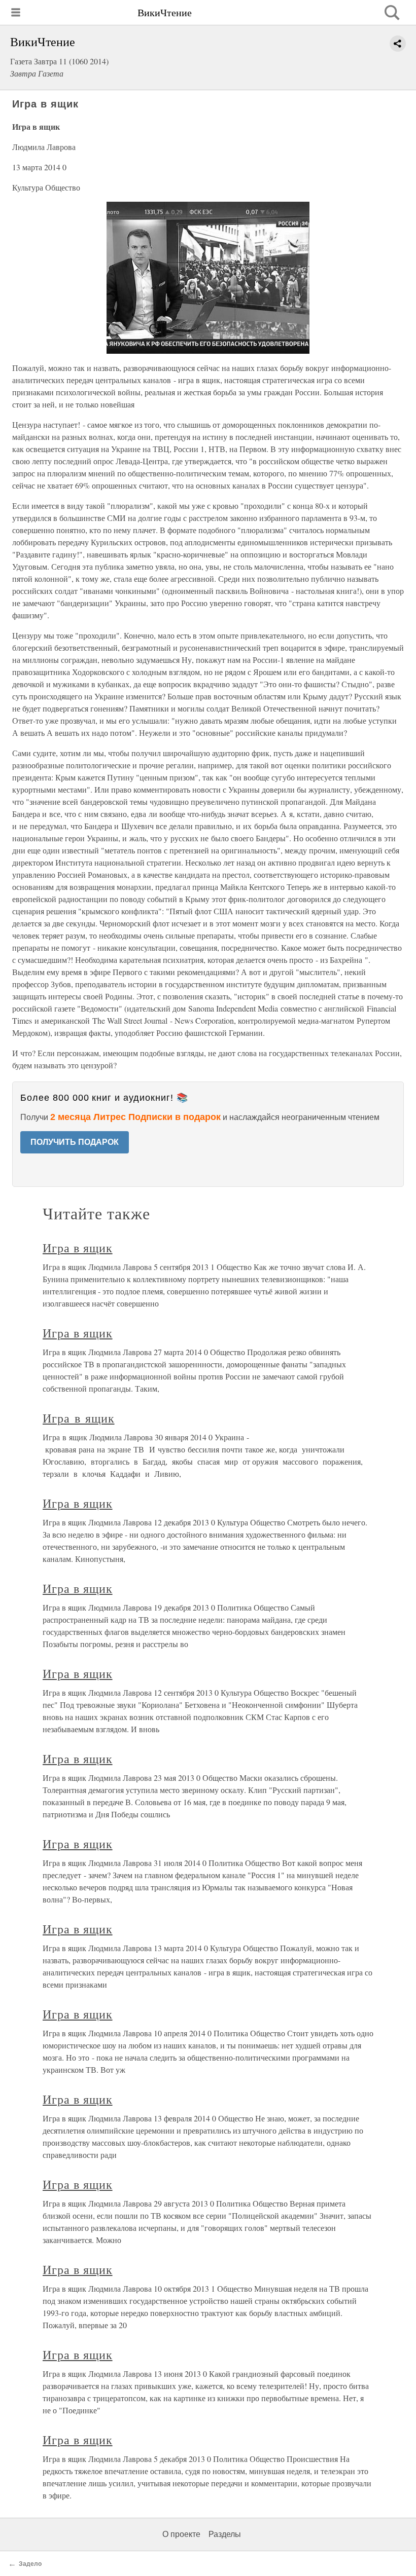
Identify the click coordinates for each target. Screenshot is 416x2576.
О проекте (181, 2534)
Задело (30, 2564)
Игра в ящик (78, 1248)
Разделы (225, 2534)
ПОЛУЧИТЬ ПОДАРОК (75, 1142)
